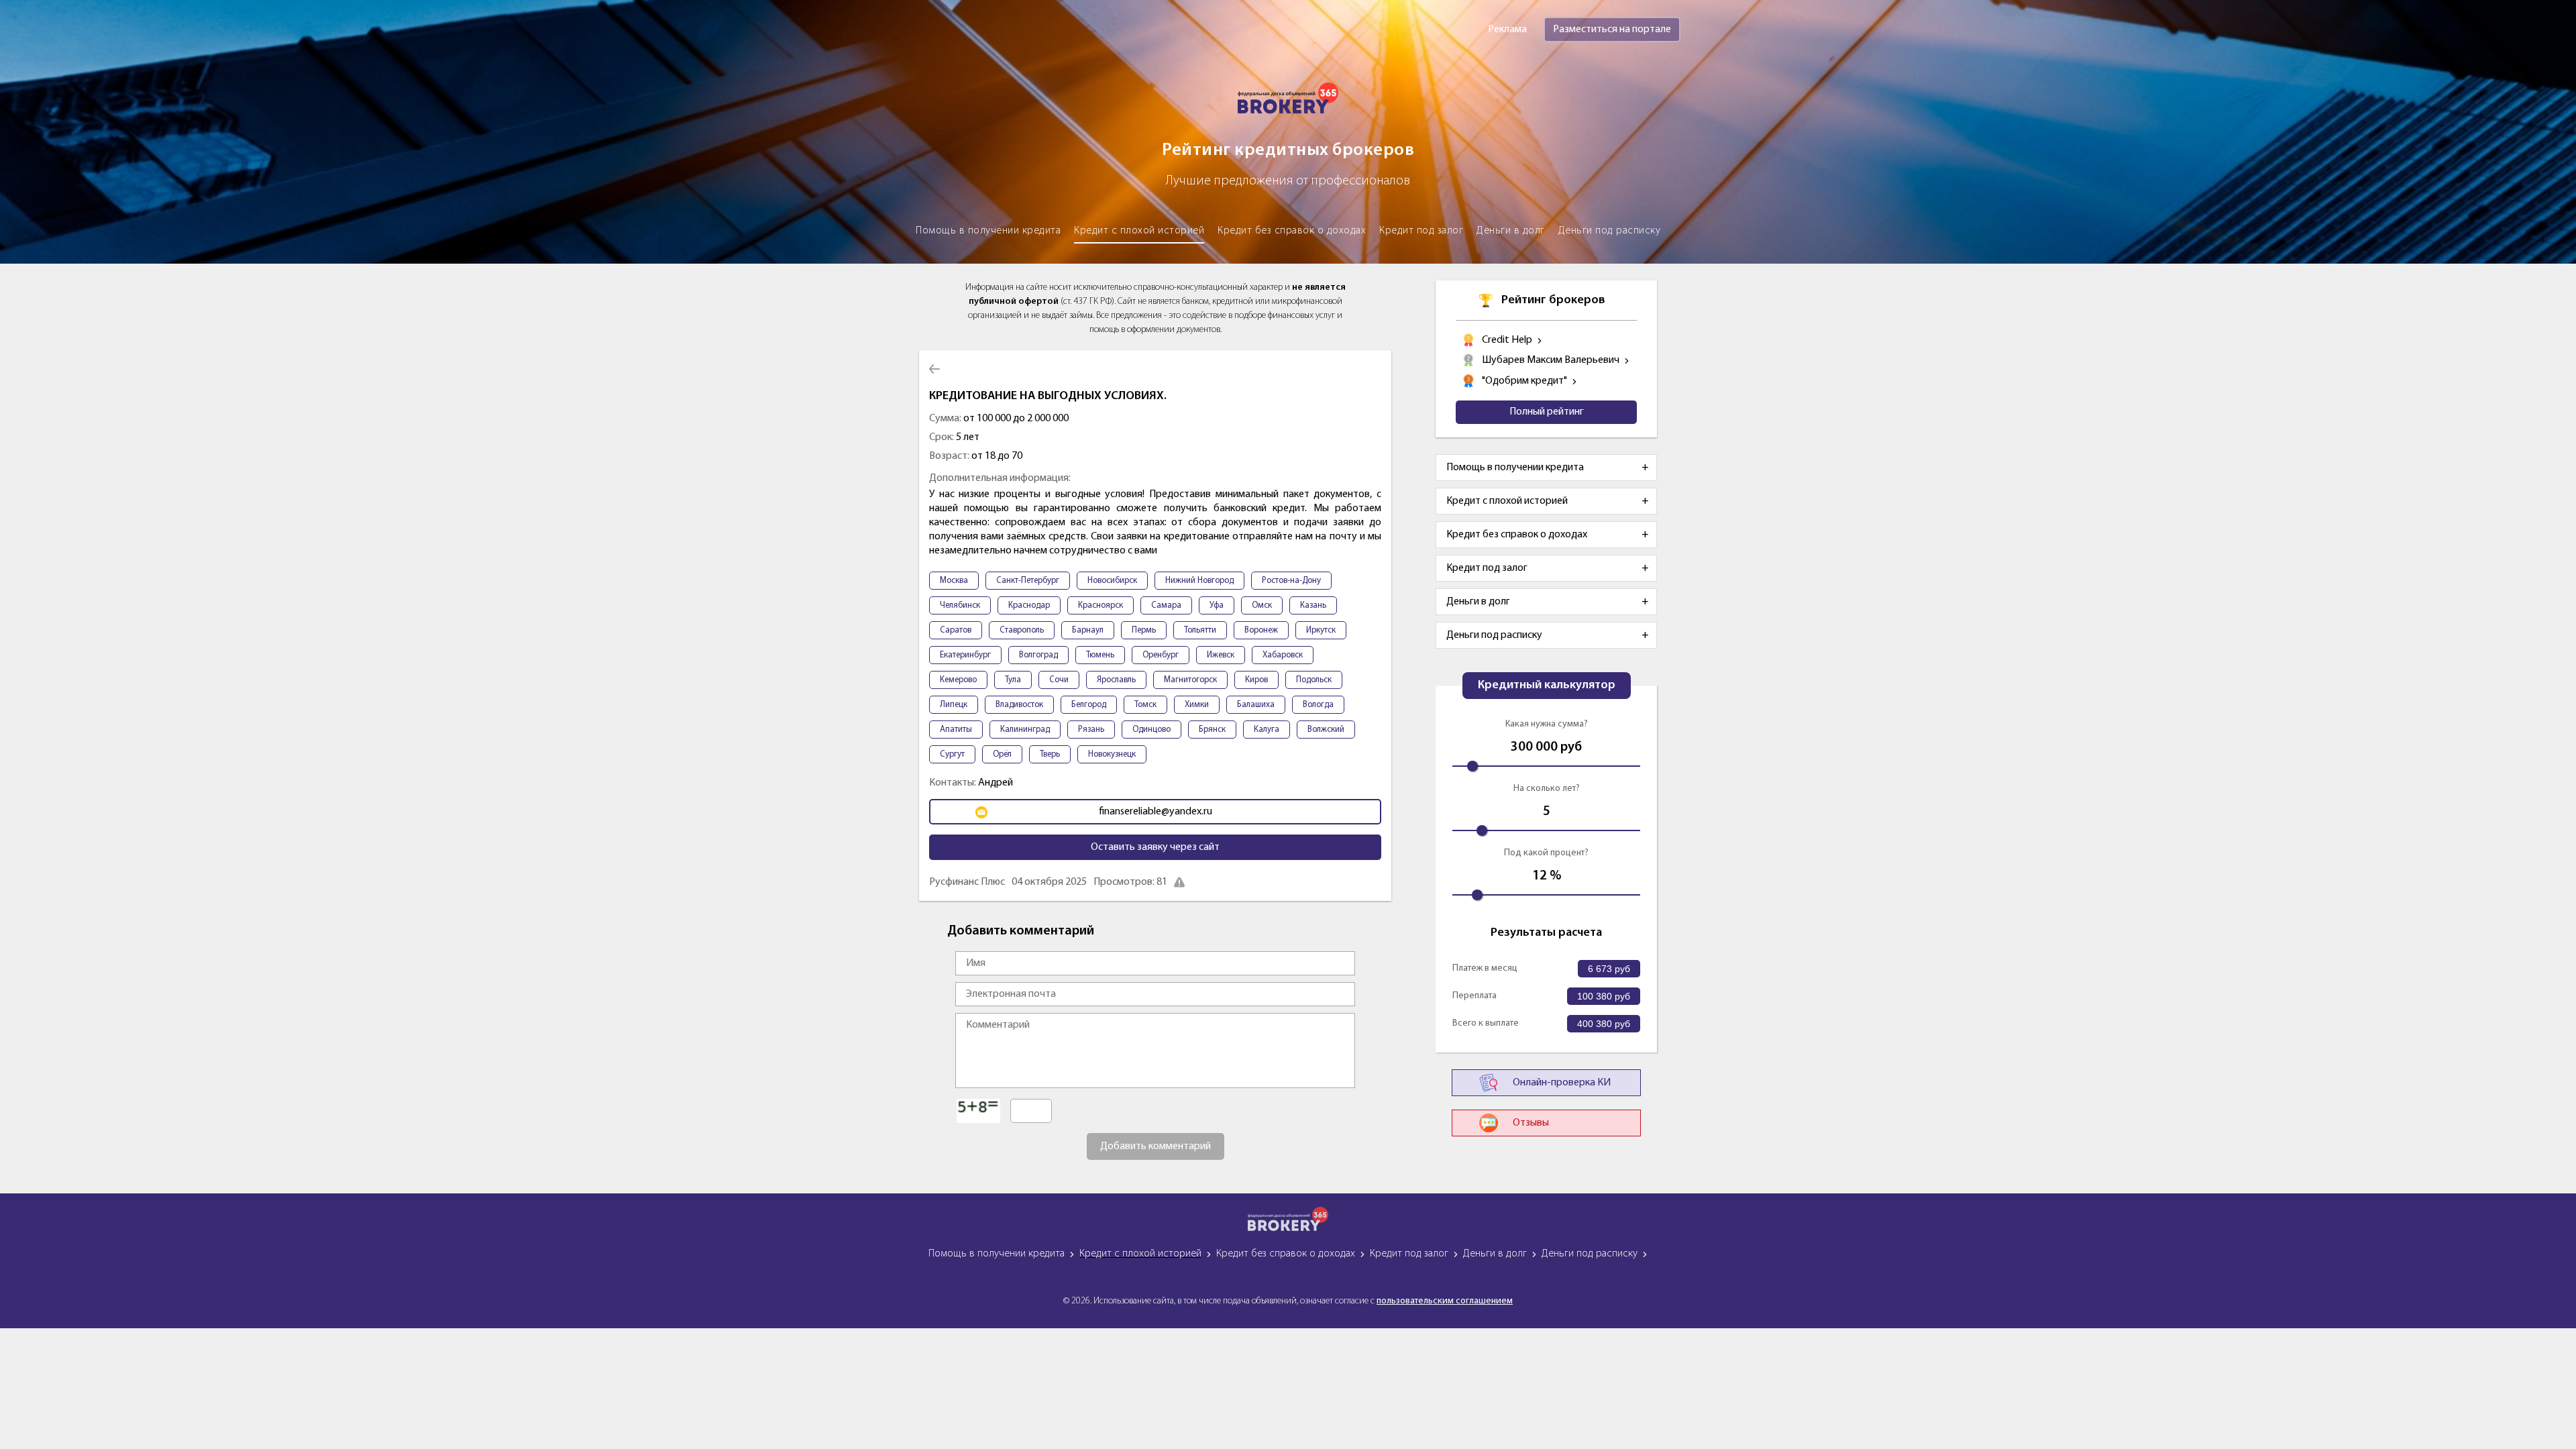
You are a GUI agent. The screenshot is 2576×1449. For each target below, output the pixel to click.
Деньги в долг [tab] (1478, 602)
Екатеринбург (965, 655)
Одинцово (1151, 730)
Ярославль (1116, 680)
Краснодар (1029, 605)
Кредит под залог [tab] (1487, 568)
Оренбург (1161, 655)
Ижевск (1221, 655)
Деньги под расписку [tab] (1494, 635)
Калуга (1267, 730)
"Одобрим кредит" (1524, 381)
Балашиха (1256, 705)
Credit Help (1507, 340)
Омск (1262, 605)
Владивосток (1019, 705)
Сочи (1059, 680)
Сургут (952, 754)
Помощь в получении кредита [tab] (1515, 468)
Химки (1197, 705)
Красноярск (1101, 605)
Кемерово (958, 680)
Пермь (1144, 630)
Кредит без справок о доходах (1292, 231)
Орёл (1002, 754)
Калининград (1025, 730)
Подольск (1314, 680)
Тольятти (1200, 630)
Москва (954, 581)
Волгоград (1038, 655)
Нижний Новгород (1199, 581)
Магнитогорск (1190, 680)
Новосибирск (1112, 581)
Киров (1256, 680)
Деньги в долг (1511, 231)
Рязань (1091, 730)
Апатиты (956, 730)
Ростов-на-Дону (1291, 581)
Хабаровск (1283, 655)
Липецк (954, 705)
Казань (1313, 605)
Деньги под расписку (1610, 231)
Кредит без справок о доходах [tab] (1517, 535)
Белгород (1089, 705)
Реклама (1507, 30)
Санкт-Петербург (1028, 581)
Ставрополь (1022, 630)
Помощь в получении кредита (988, 231)
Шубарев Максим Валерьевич (1551, 360)
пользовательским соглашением (1445, 1301)
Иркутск (1321, 630)
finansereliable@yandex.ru (1156, 812)
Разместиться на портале (1612, 30)
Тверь (1050, 754)
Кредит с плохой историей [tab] (1507, 501)
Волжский (1326, 730)
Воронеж (1261, 630)
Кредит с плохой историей (1139, 231)
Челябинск (960, 605)
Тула (1013, 680)
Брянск (1212, 730)
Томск (1145, 705)
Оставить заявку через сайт (1155, 847)
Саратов (956, 630)
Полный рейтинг (1547, 412)
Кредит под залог (1421, 231)
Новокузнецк (1112, 754)
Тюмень (1100, 655)
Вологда (1318, 705)
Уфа (1217, 605)
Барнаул (1088, 630)
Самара (1166, 605)
